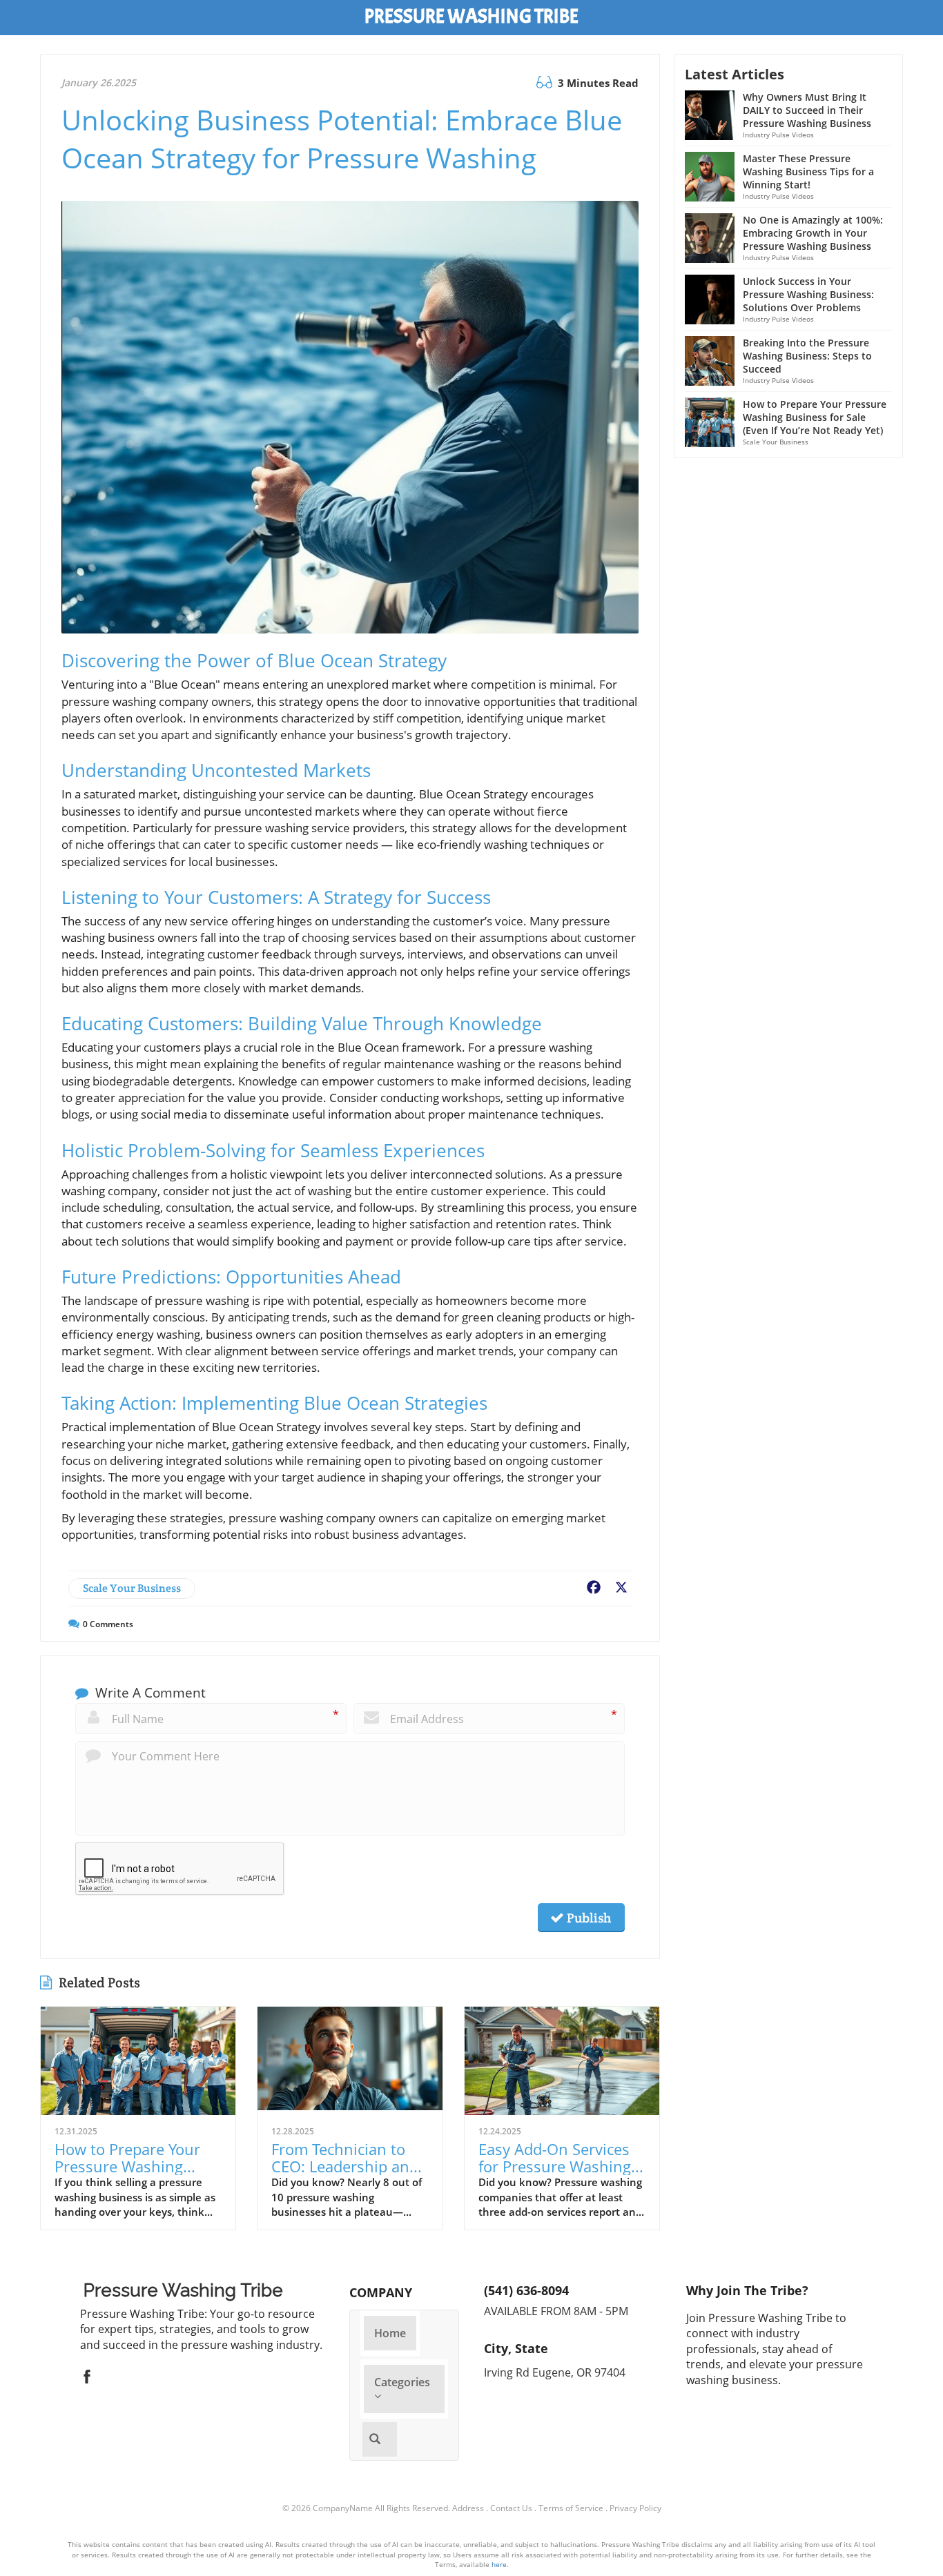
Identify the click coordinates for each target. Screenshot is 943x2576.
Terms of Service (571, 2508)
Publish (587, 1918)
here (499, 2564)
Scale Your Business (132, 1588)
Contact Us (511, 2508)
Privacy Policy (635, 2508)
